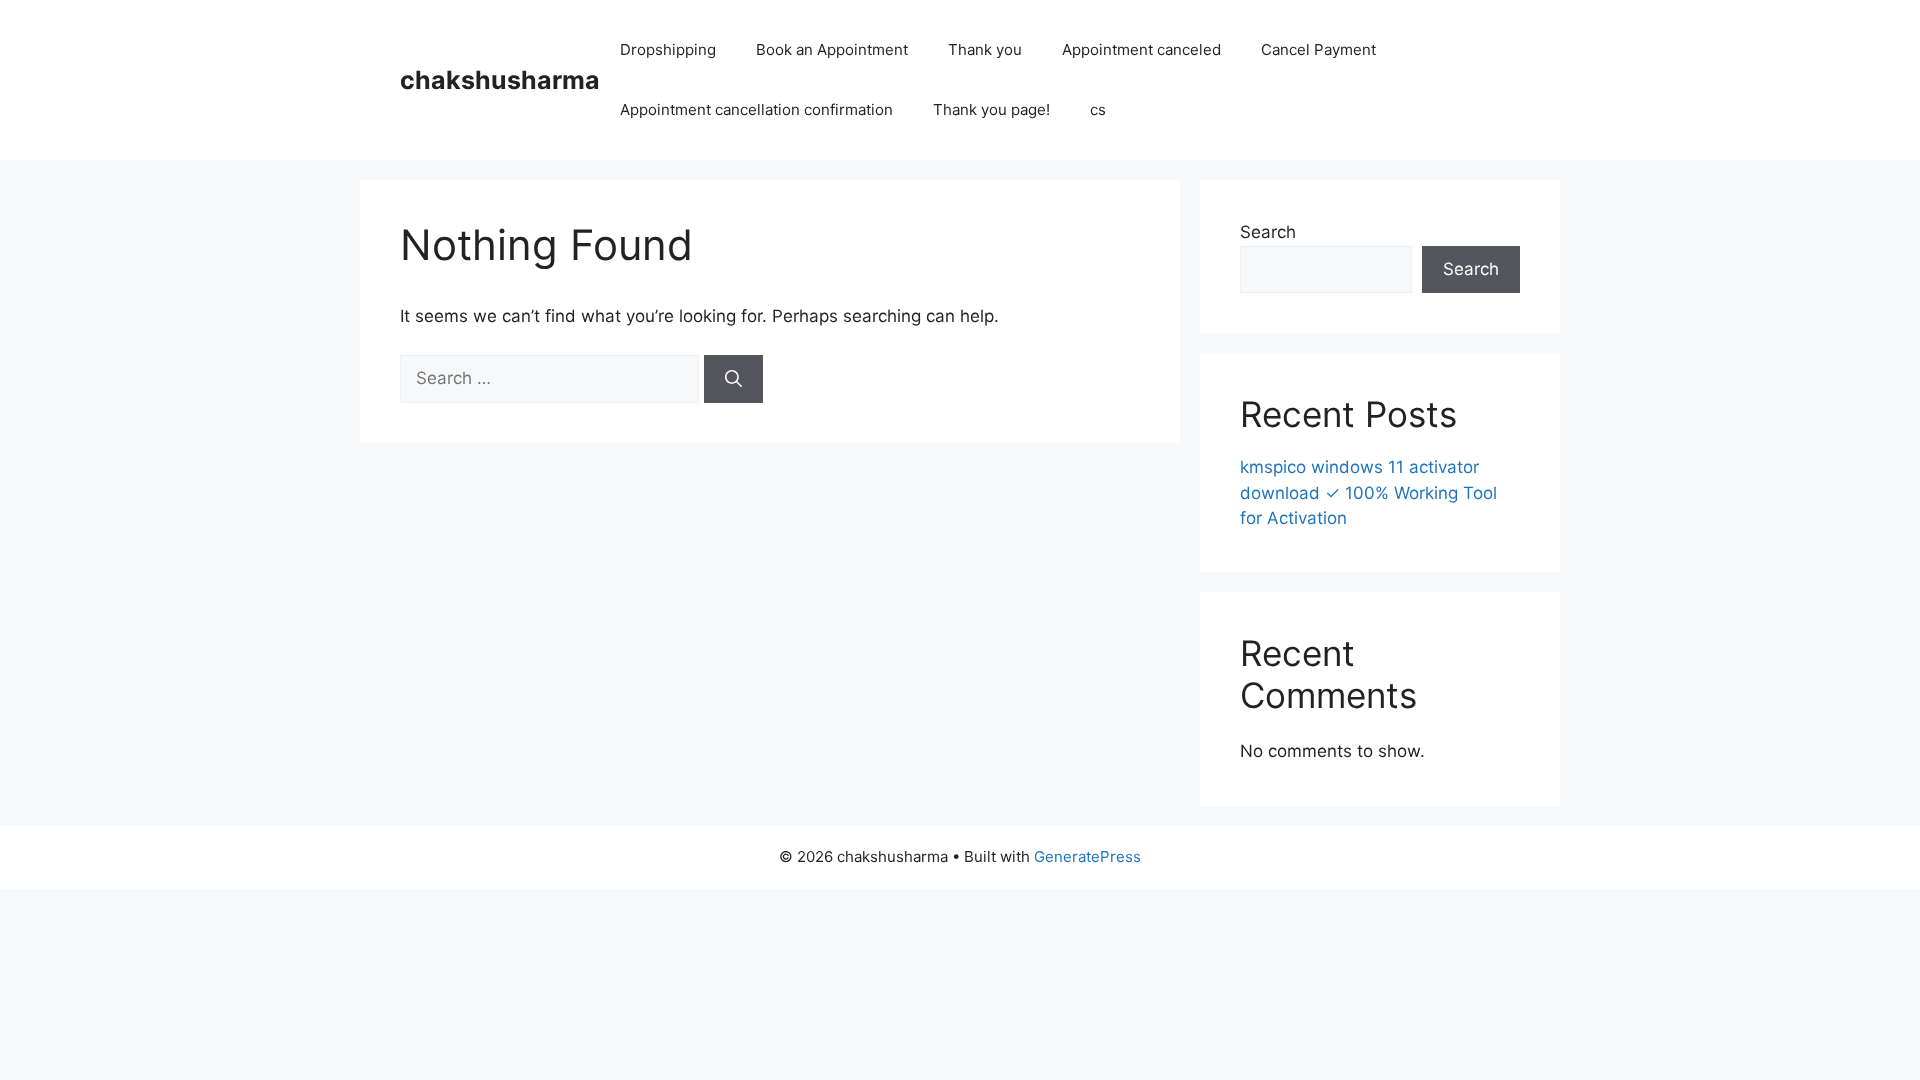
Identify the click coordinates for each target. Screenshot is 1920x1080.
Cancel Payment (1318, 49)
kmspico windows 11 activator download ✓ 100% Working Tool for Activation (1368, 492)
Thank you (985, 49)
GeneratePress (1087, 856)
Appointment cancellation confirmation (756, 109)
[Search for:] (552, 378)
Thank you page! (991, 109)
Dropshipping (668, 49)
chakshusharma (500, 80)
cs (1098, 109)
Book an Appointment (832, 49)
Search (1268, 232)
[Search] (733, 379)
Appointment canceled (1141, 49)
